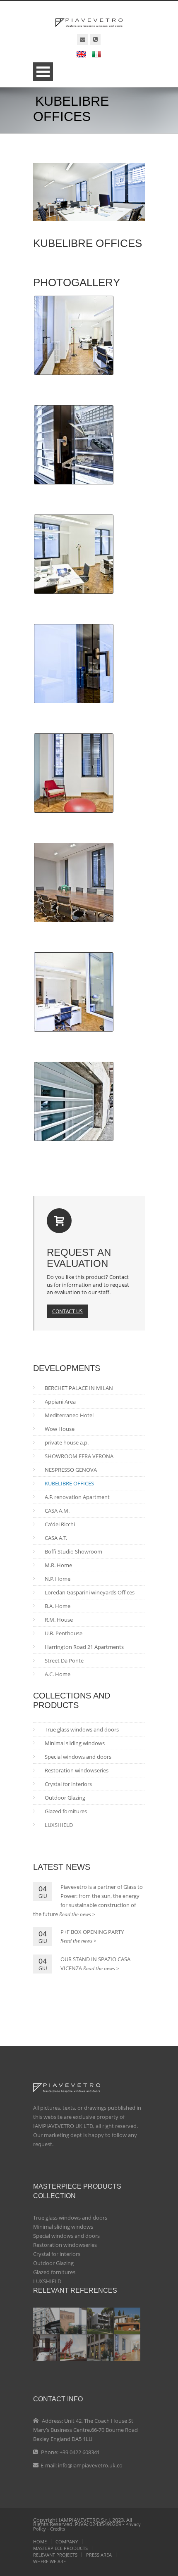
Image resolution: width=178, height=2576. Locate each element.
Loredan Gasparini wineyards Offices (90, 1592)
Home (40, 2542)
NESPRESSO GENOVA (71, 1470)
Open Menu (43, 72)
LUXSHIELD (59, 1825)
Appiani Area (60, 1402)
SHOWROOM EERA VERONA (79, 1456)
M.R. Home (58, 1565)
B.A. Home (58, 1606)
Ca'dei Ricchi (60, 1524)
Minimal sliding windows (75, 1743)
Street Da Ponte (64, 1660)
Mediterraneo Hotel (69, 1415)
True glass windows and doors (82, 1729)
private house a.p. (67, 1442)
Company (67, 2542)
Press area (99, 2555)
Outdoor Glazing (65, 1798)
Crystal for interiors (68, 1784)
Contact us (67, 1311)
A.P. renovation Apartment (77, 1497)
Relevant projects (55, 2555)
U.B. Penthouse (64, 1633)
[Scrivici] (83, 39)
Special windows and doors (78, 1757)
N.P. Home (58, 1579)
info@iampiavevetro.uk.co (90, 2465)
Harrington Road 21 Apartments (84, 1647)
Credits (58, 2529)
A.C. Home (58, 1674)
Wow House (60, 1429)
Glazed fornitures (66, 1811)
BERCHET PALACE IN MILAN (79, 1388)
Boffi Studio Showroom (73, 1551)
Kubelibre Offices (69, 1483)
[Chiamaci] (95, 39)
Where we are (49, 2561)
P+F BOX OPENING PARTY (92, 1932)
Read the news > (77, 1914)
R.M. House (59, 1620)
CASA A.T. (56, 1538)
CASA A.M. (57, 1511)
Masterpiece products (60, 2548)
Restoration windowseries (77, 1770)
